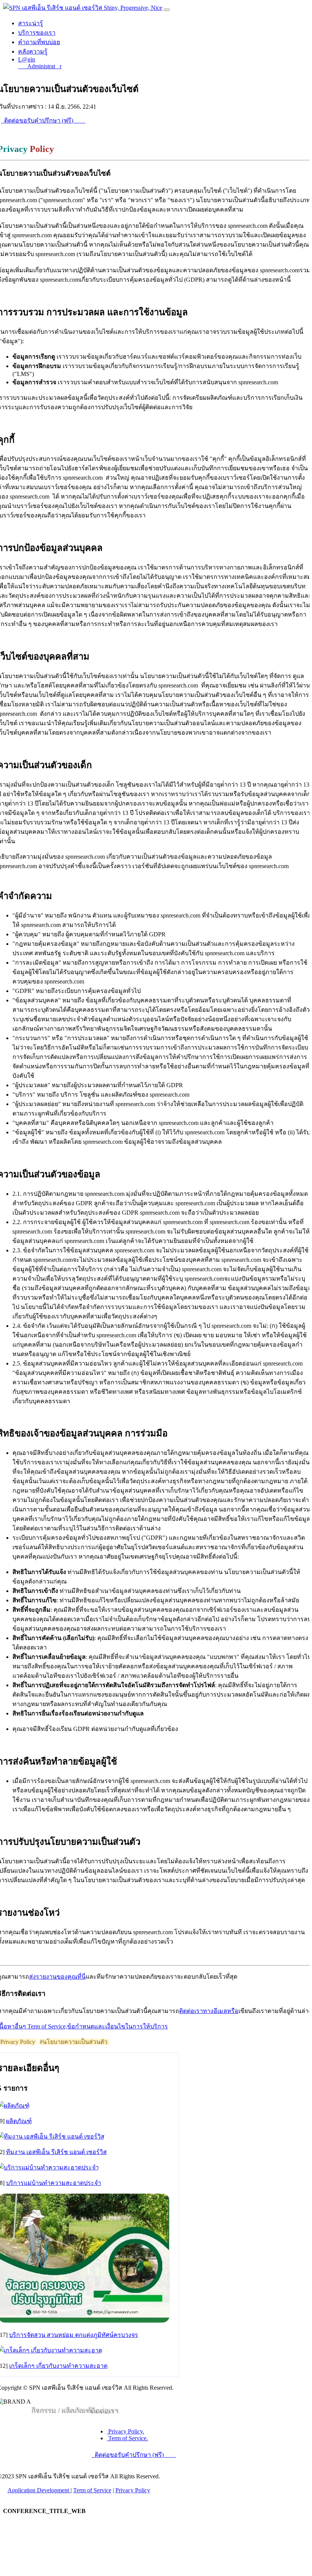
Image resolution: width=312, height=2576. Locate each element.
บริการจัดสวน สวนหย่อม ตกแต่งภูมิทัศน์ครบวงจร (74, 2335)
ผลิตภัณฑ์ (19, 2121)
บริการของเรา (37, 33)
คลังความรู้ (33, 51)
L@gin (27, 59)
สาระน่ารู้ (31, 23)
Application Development (39, 2490)
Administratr (42, 66)
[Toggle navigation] (167, 10)
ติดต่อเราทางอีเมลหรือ (209, 2011)
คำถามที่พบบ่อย (39, 42)
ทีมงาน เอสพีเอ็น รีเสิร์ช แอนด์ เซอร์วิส (56, 2152)
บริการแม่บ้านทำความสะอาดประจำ (54, 2183)
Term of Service (92, 2490)
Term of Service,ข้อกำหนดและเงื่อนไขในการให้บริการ (98, 2026)
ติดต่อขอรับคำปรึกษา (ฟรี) (39, 120)
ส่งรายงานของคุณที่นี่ (57, 1977)
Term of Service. (127, 2438)
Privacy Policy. (125, 2431)
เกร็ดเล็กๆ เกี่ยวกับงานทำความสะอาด (58, 2366)
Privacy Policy (133, 2490)
